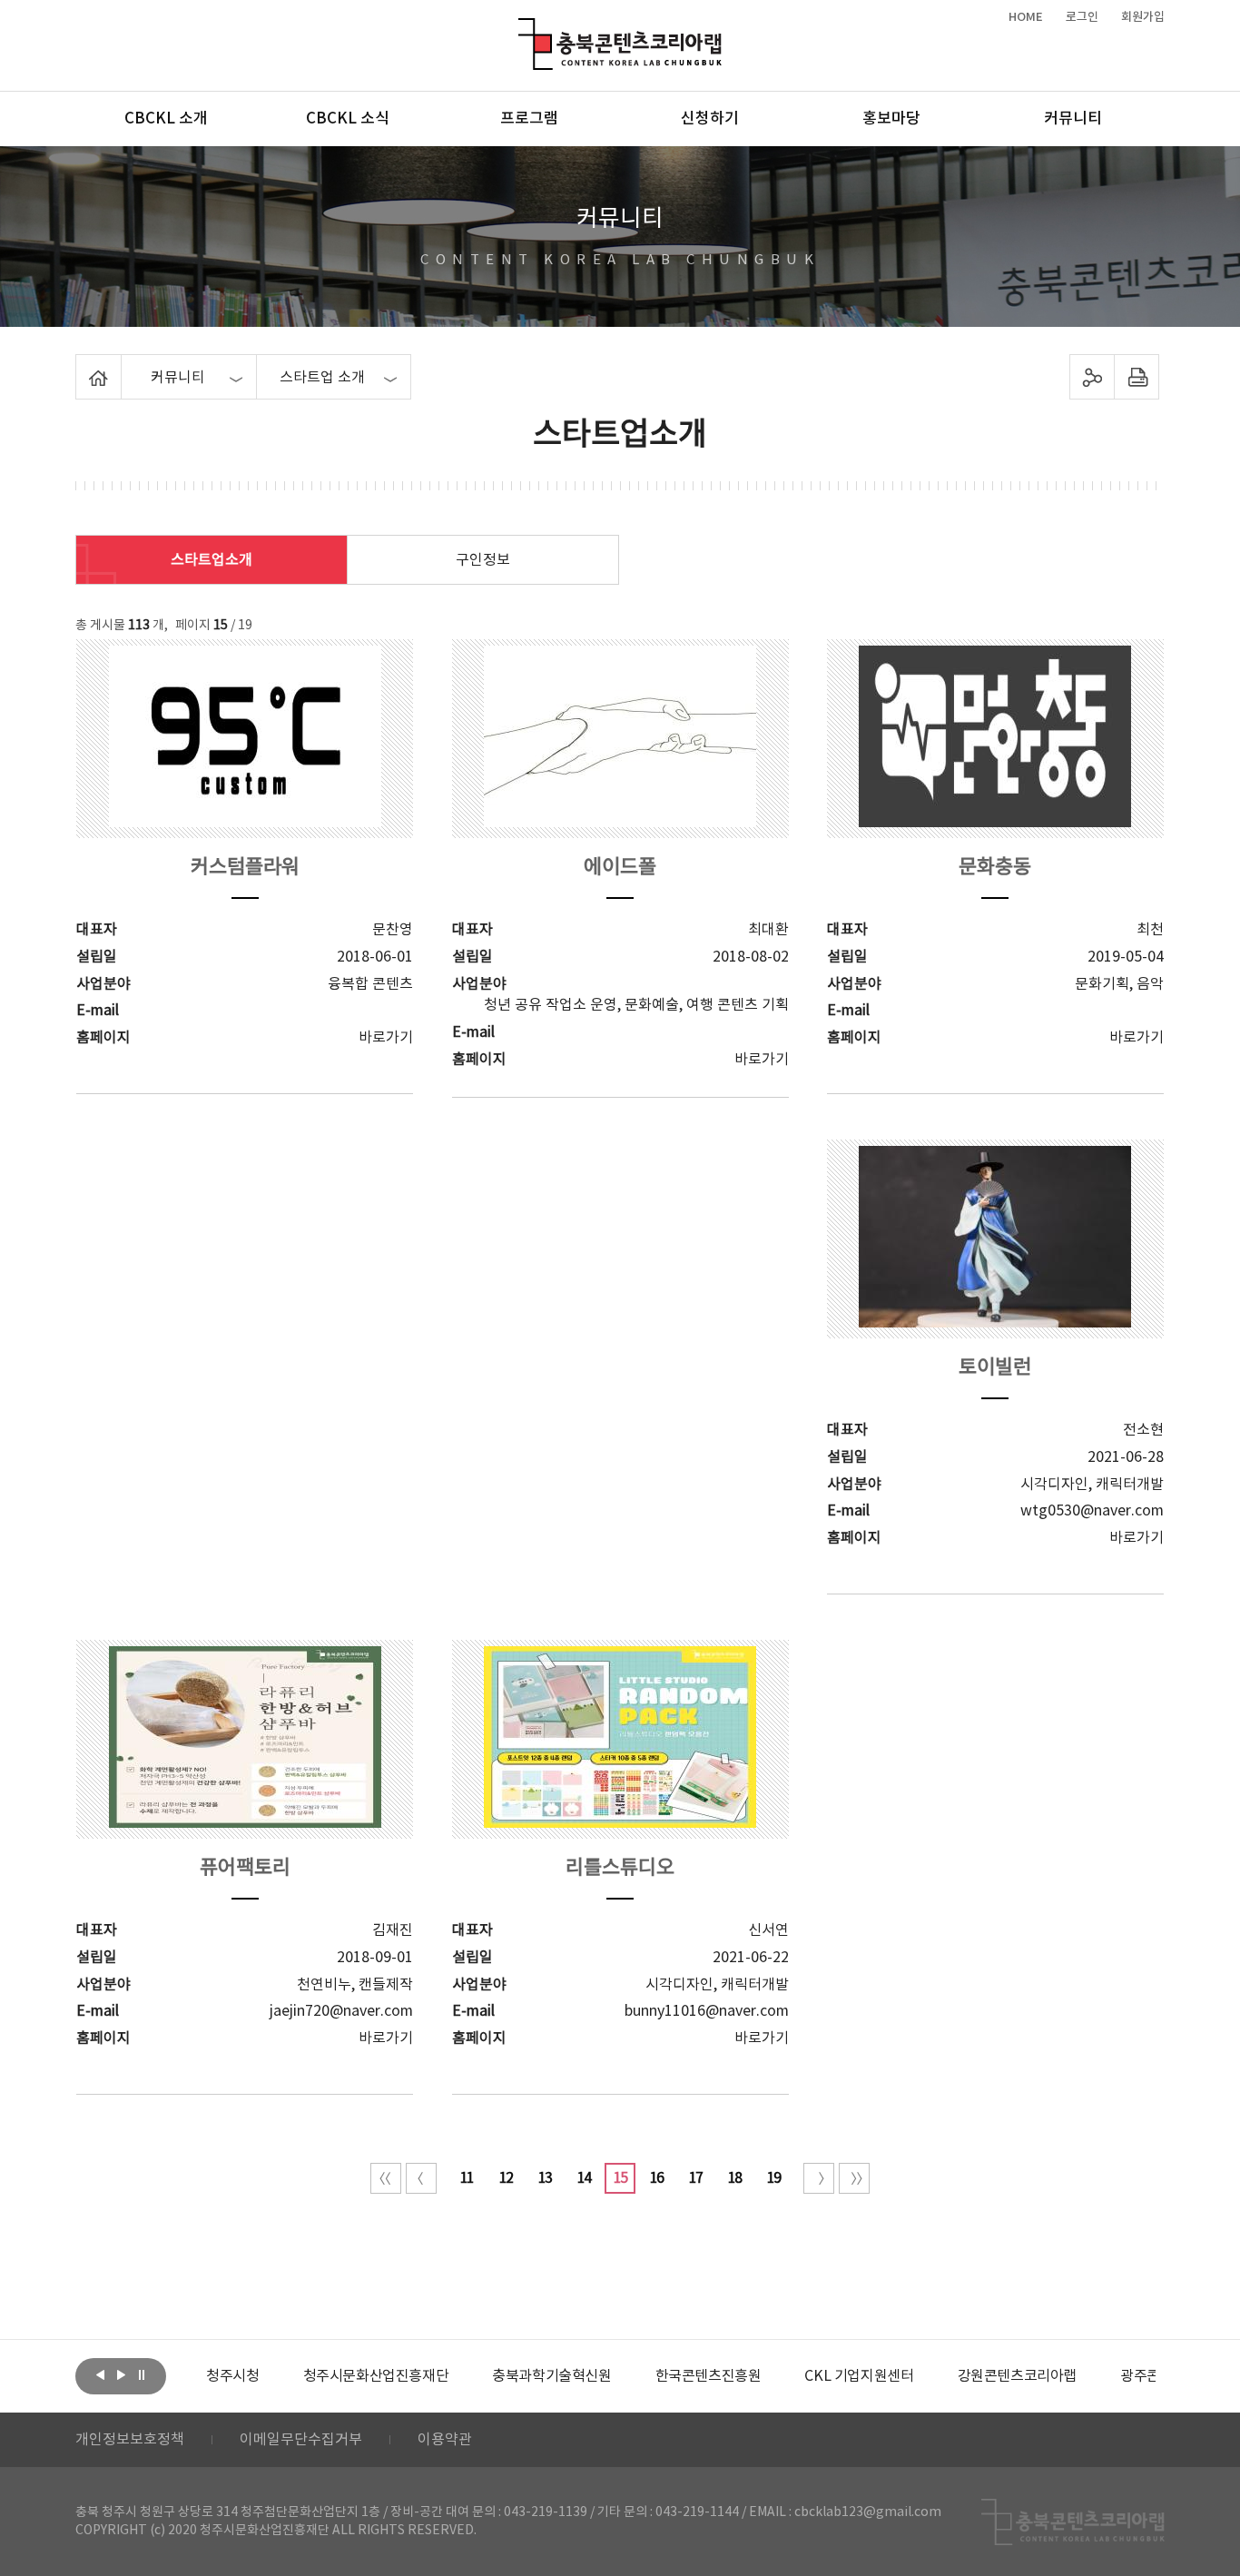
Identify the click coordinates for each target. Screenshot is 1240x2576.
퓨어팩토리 (245, 1868)
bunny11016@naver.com (707, 2011)
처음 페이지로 (386, 2178)
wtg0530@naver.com (1092, 1511)
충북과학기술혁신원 (551, 2376)
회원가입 (1143, 17)
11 (467, 2178)
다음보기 (121, 2374)
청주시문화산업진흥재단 (376, 2376)
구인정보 (483, 560)
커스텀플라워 (245, 868)
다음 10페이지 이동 (819, 2178)
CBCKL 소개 (166, 119)
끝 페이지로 (854, 2178)
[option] (232, 2376)
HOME (1026, 17)
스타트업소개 (212, 560)
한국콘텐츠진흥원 (709, 2376)
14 (584, 2178)
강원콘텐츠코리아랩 (1017, 2376)
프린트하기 (1137, 377)
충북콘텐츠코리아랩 (522, 29)
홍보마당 (891, 119)
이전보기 (100, 2374)
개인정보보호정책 (130, 2440)
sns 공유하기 (1092, 377)
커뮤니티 (1073, 119)
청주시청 (232, 2376)
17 (695, 2178)
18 (734, 2178)
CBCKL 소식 (348, 119)
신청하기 (710, 119)
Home (80, 365)
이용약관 (445, 2440)
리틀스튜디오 (620, 1868)
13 (545, 2178)
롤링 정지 (142, 2374)
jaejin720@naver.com (341, 2011)
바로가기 (386, 1038)
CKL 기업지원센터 (859, 2376)
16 (656, 2178)
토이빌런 (995, 1368)
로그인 (1082, 17)
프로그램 (529, 119)
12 (506, 2178)
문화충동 (995, 868)
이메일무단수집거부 (301, 2440)
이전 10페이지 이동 (421, 2178)
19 (773, 2178)
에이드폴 (620, 868)
